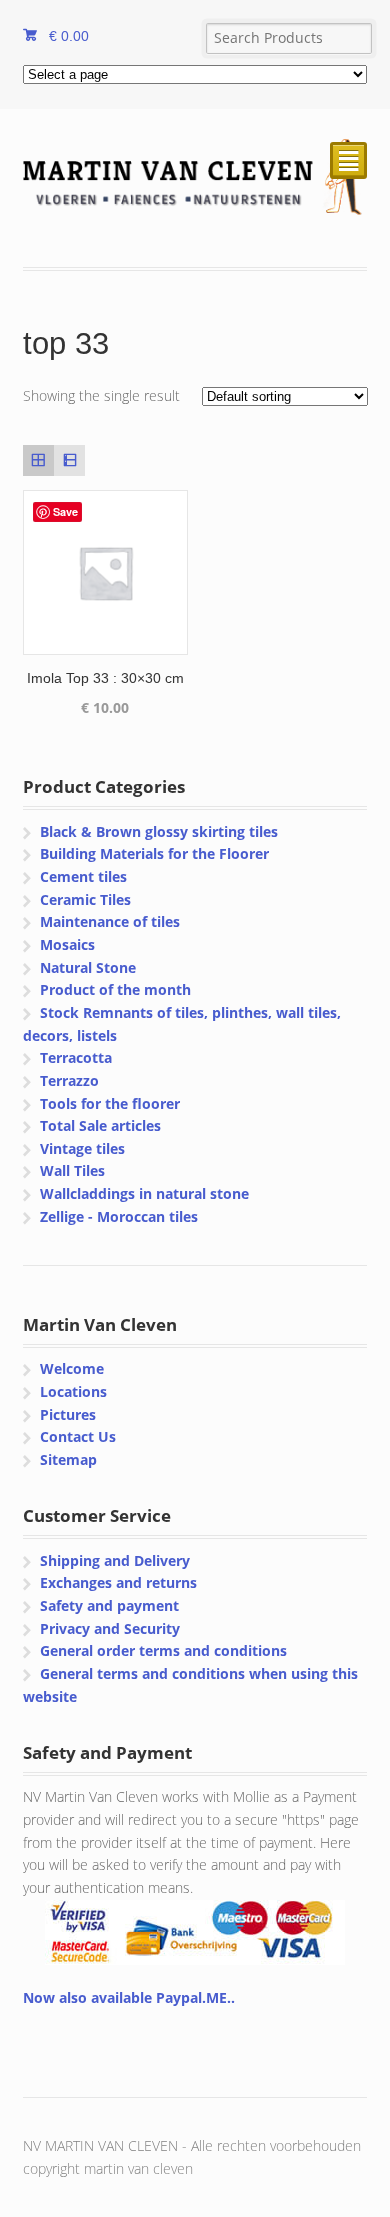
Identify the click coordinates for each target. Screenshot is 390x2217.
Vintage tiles (82, 1148)
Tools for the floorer (110, 1103)
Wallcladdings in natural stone (144, 1193)
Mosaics (67, 944)
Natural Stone (88, 967)
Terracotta (76, 1057)
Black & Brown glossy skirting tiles (159, 831)
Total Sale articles (100, 1125)
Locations (73, 1391)
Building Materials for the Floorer (154, 853)
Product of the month (115, 989)
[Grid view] (38, 460)
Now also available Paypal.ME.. (129, 1997)
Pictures (68, 1414)
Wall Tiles (72, 1170)
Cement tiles (83, 876)
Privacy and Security (110, 1628)
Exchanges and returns (118, 1582)
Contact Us (78, 1436)
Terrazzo (69, 1080)
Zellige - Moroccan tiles (119, 1216)
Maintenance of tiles (110, 921)
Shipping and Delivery (115, 1560)
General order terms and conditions (163, 1650)
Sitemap (68, 1459)
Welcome (72, 1368)
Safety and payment (109, 1605)
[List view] (69, 460)
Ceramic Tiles (85, 899)
